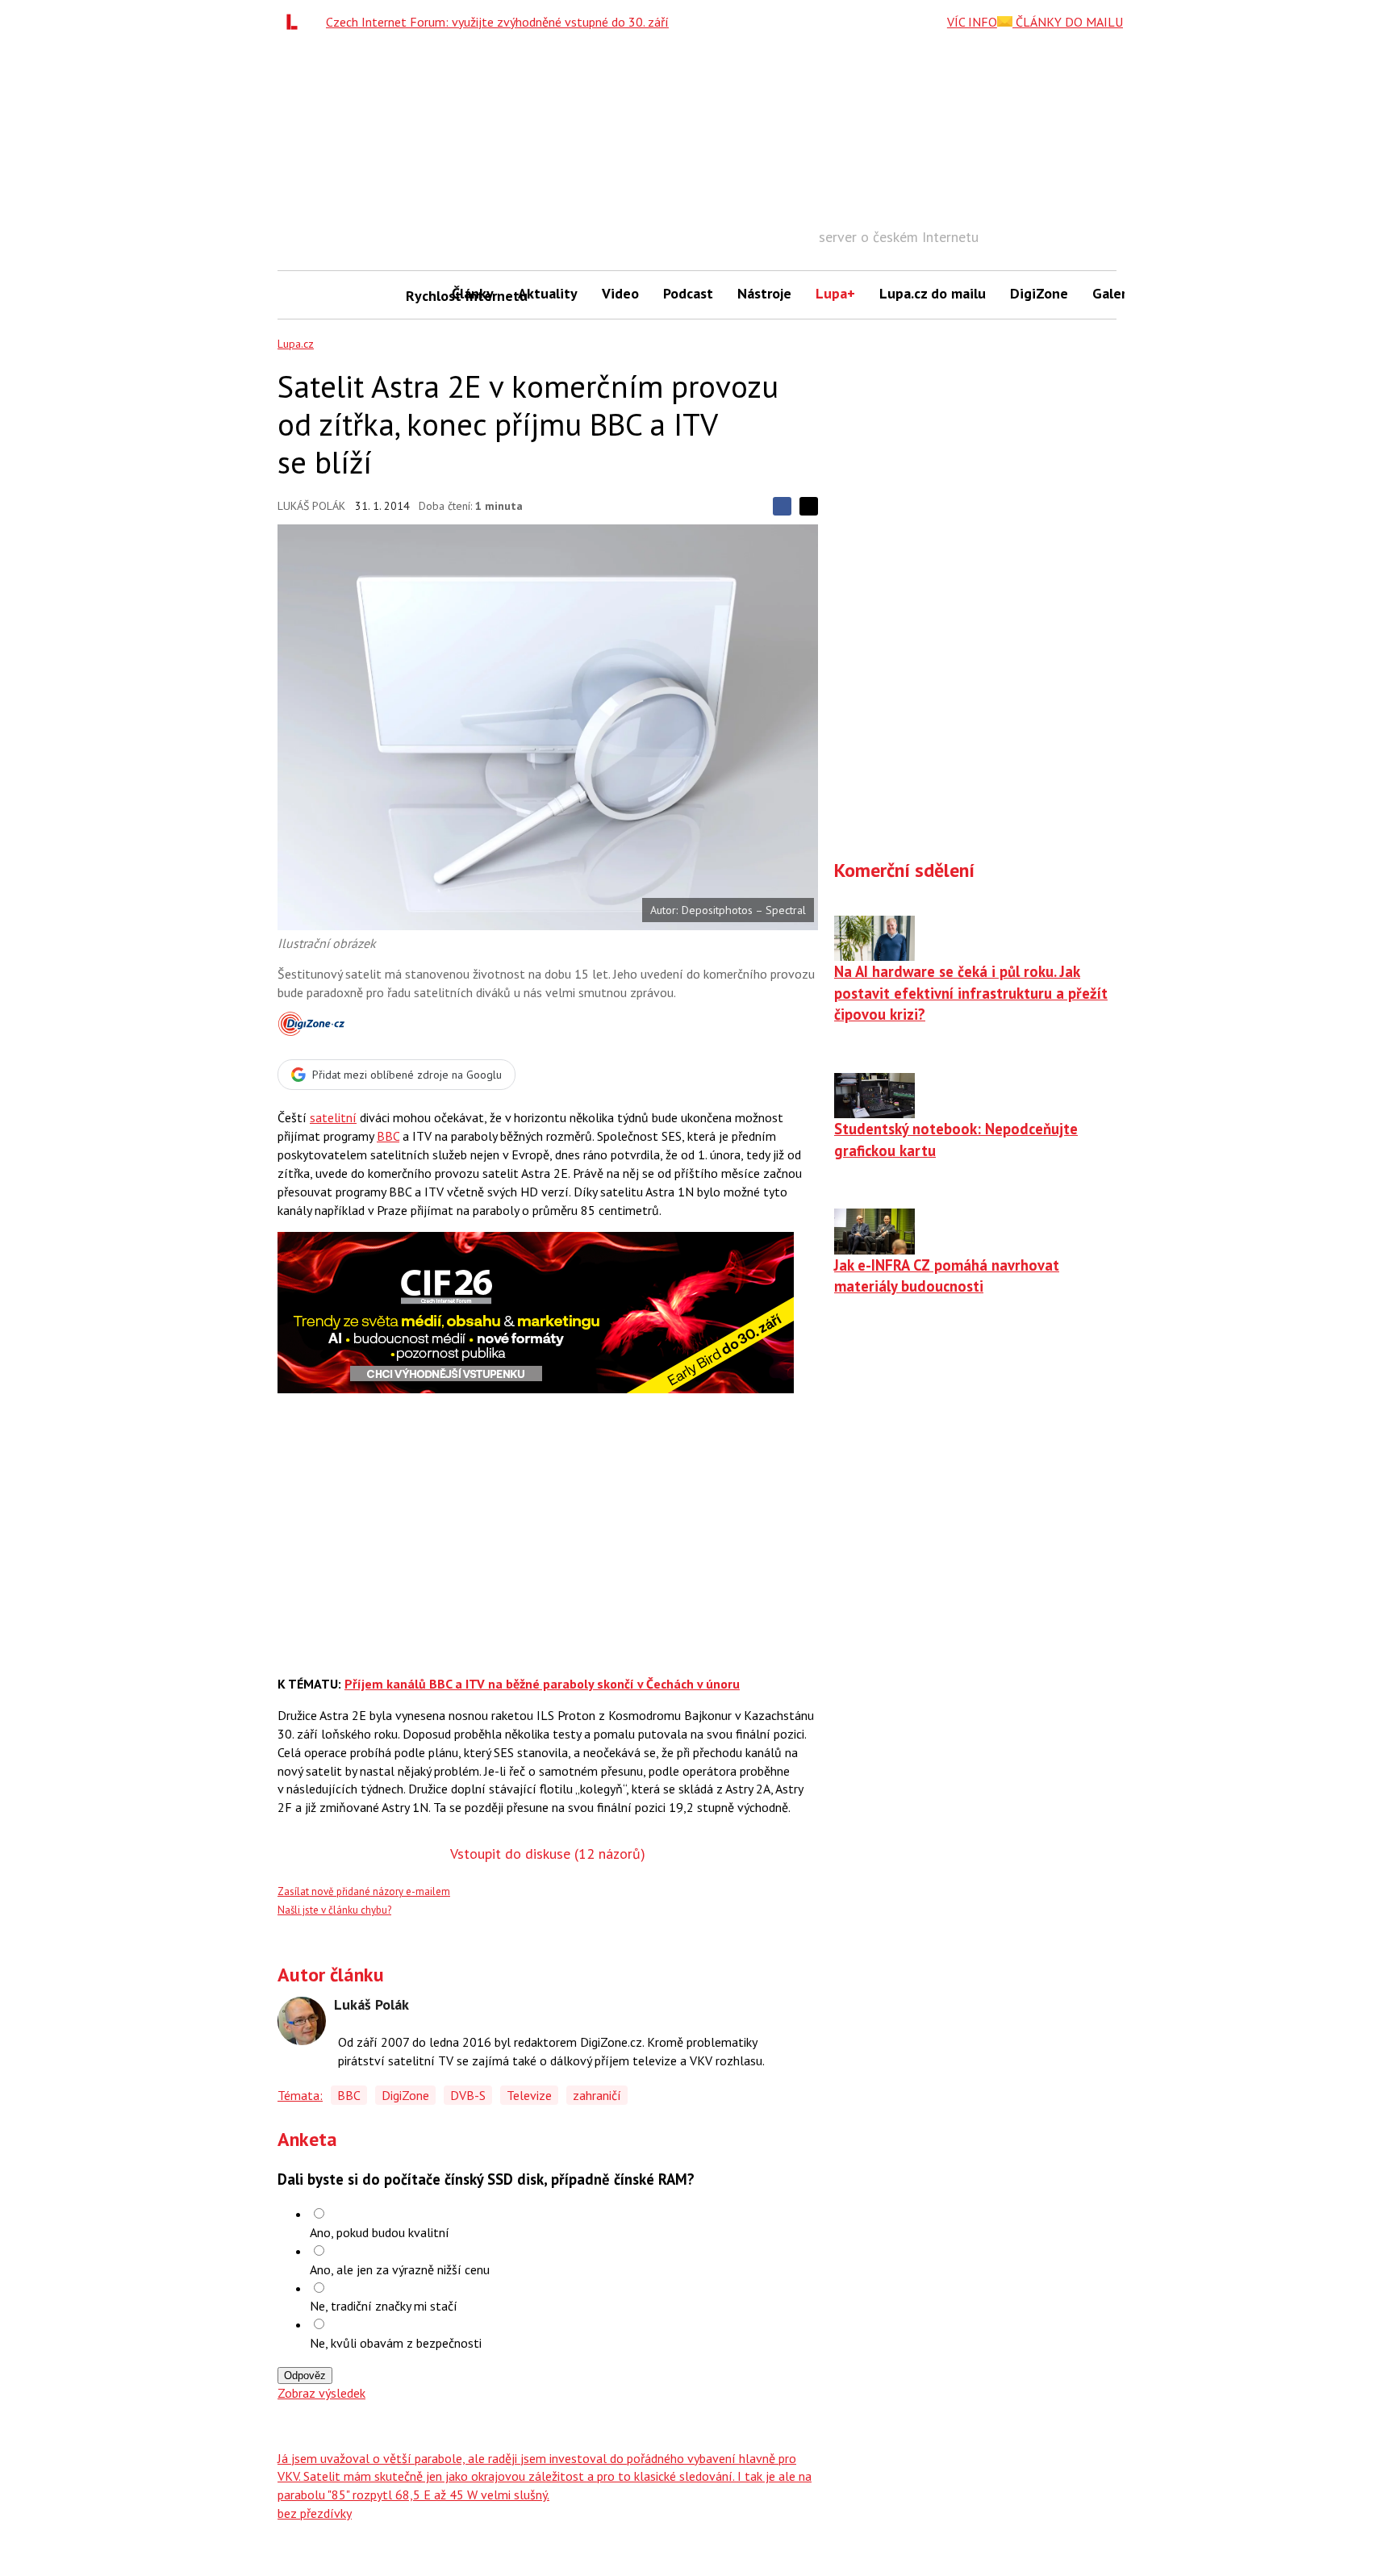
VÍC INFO (972, 22)
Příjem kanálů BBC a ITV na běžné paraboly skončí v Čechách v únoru (542, 1684)
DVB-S (468, 2095)
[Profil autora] (302, 2021)
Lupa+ (835, 293)
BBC (388, 1136)
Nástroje (764, 293)
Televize (529, 2095)
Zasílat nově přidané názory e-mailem (364, 1891)
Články (473, 293)
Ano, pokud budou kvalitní (380, 2232)
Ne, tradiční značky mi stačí (384, 2306)
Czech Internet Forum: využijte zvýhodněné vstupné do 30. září (497, 22)
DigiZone (1039, 293)
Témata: (300, 2095)
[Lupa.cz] (296, 22)
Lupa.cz (296, 344)
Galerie (1115, 293)
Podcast (688, 293)
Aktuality (548, 293)
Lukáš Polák (311, 506)
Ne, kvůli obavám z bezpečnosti (396, 2343)
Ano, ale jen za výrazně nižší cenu (400, 2269)
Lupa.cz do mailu (933, 293)
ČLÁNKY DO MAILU (1068, 22)
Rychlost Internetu (423, 296)
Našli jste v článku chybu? (334, 1910)
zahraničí (597, 2095)
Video (620, 293)
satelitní (333, 1117)
